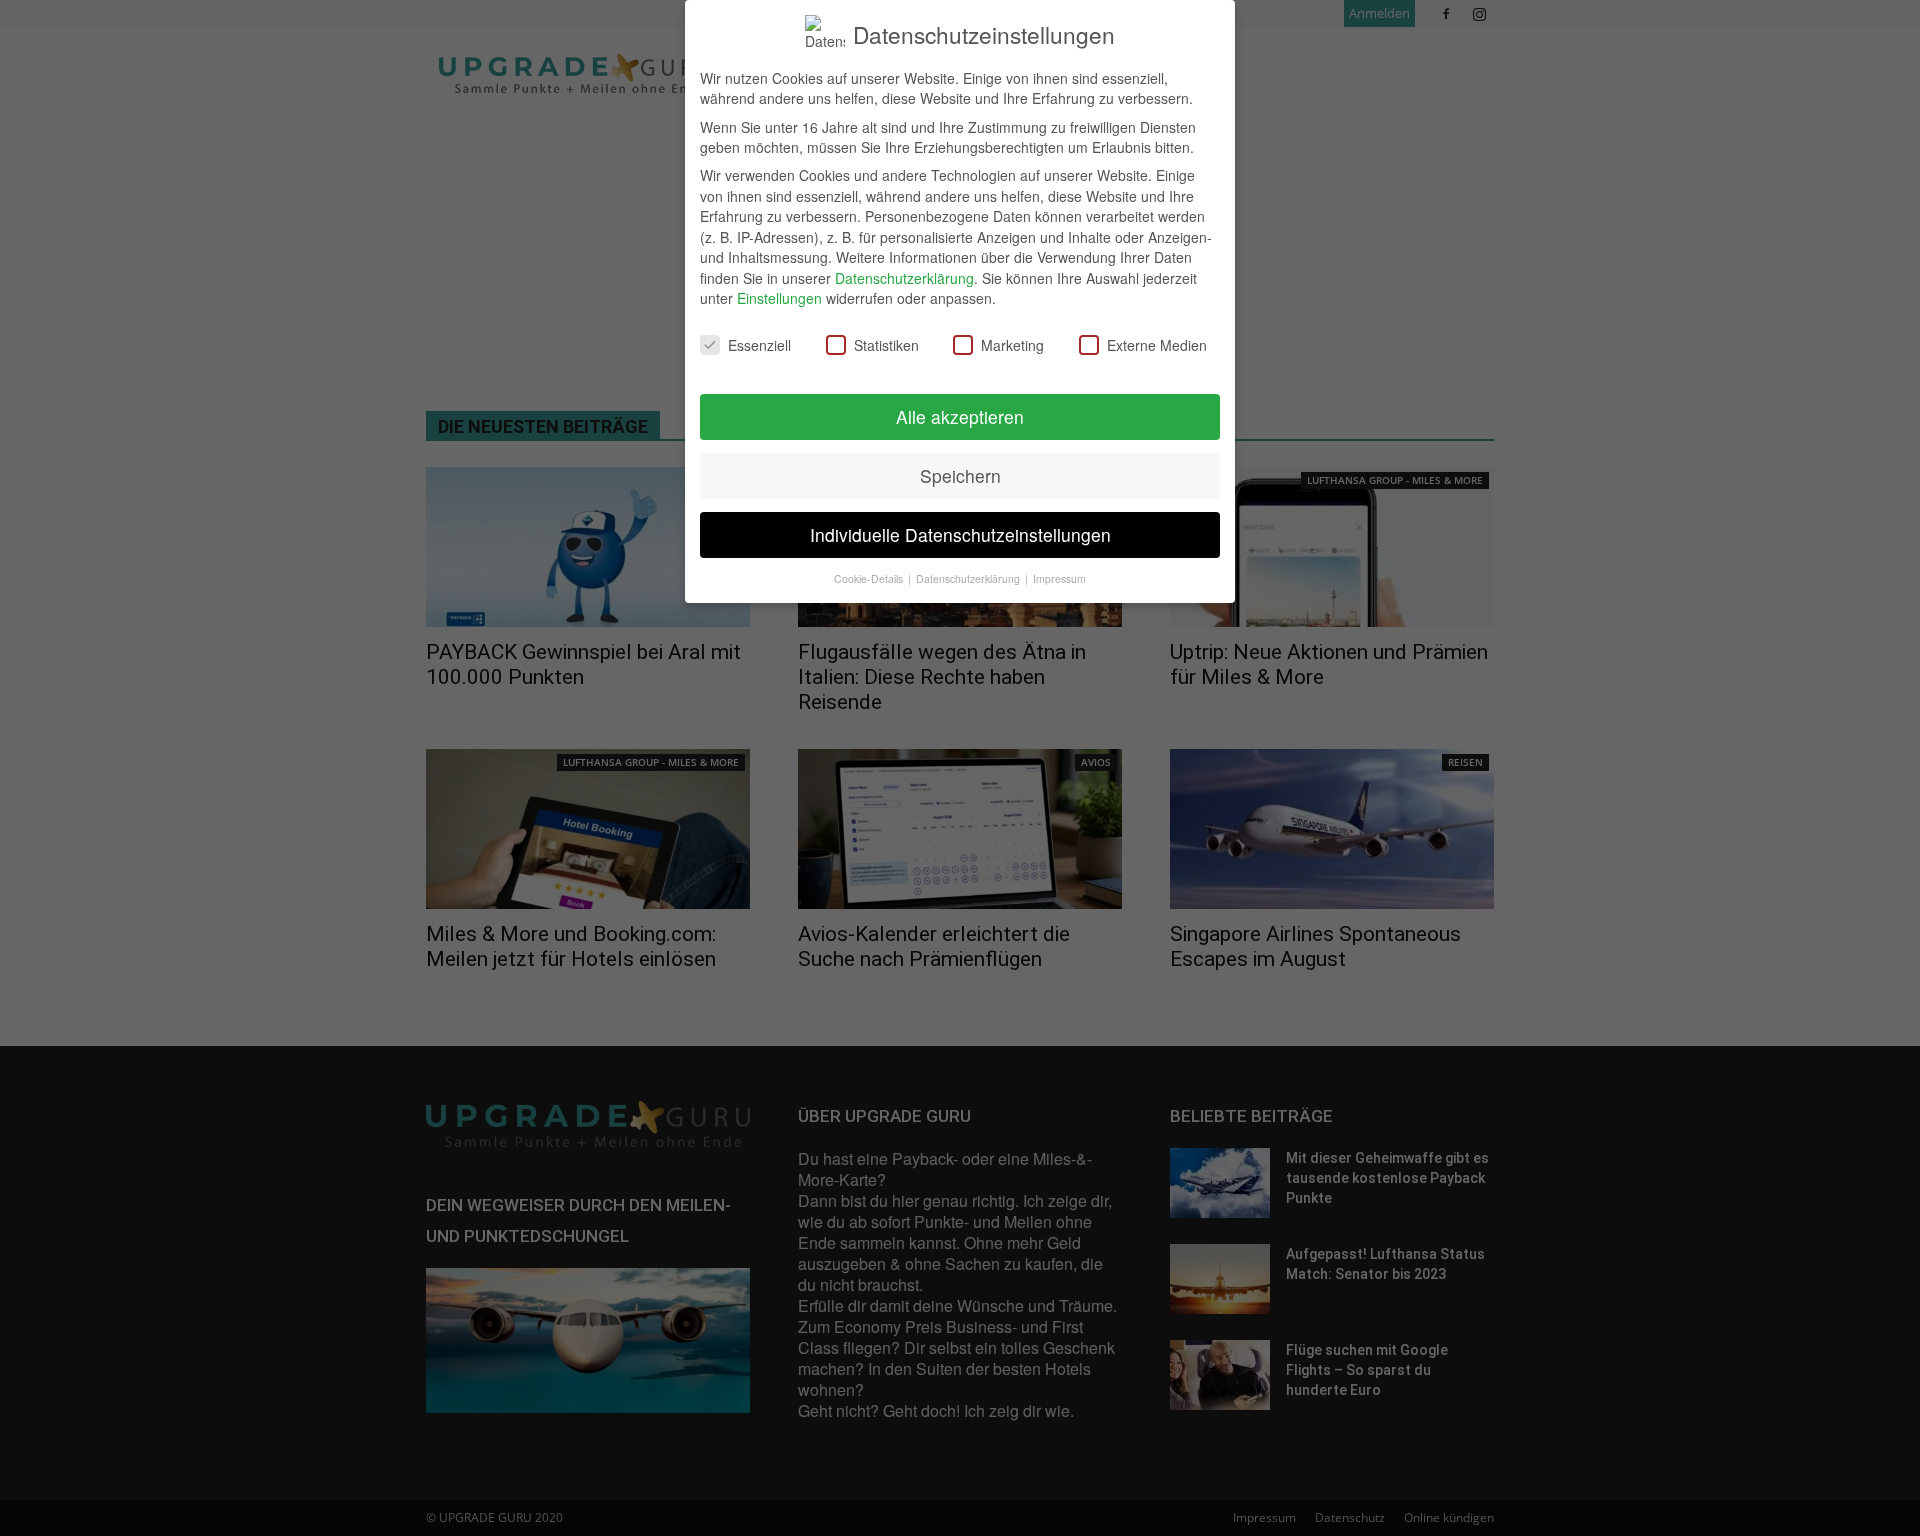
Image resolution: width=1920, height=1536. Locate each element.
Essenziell (759, 345)
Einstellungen (779, 298)
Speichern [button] (960, 475)
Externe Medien (1157, 345)
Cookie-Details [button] (870, 578)
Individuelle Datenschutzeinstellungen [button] (960, 534)
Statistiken (886, 345)
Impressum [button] (1059, 578)
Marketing (1012, 345)
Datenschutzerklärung (904, 278)
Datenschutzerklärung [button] (969, 578)
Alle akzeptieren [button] (960, 416)
